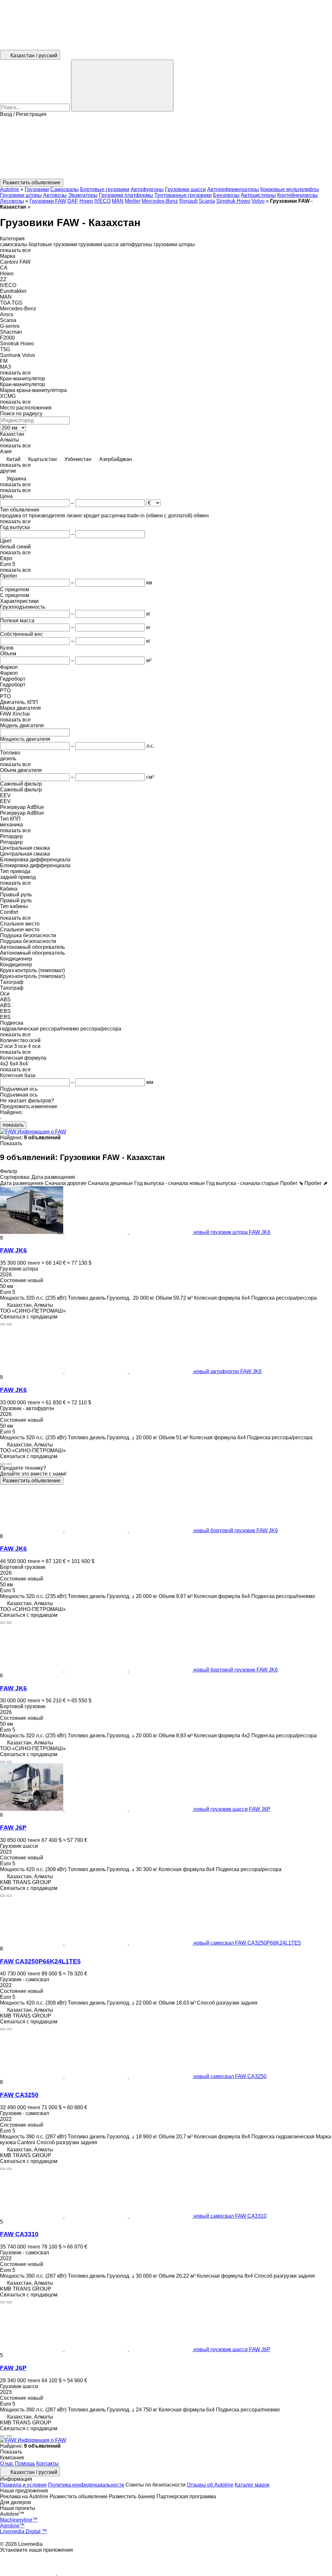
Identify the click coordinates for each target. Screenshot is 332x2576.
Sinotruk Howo (233, 201)
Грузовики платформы (126, 195)
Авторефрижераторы (233, 189)
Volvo (258, 201)
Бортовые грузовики (105, 189)
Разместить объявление (32, 1481)
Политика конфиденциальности (86, 2485)
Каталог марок (252, 2485)
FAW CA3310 (19, 2234)
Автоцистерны (258, 195)
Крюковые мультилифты (290, 189)
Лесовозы (12, 201)
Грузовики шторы (21, 195)
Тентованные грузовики (183, 195)
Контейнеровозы (297, 195)
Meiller (133, 201)
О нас (7, 2463)
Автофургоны (147, 189)
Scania (207, 201)
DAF (73, 201)
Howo (86, 201)
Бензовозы (226, 195)
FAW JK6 (13, 1250)
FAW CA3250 (19, 2095)
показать (13, 1125)
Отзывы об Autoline (210, 2485)
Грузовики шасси (185, 189)
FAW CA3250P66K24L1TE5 (40, 1961)
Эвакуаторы (83, 195)
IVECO (102, 201)
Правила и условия (23, 2485)
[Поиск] (122, 86)
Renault (188, 201)
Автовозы (55, 195)
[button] (166, 148)
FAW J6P (13, 1828)
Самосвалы (65, 189)
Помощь (25, 2463)
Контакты (47, 2463)
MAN (118, 201)
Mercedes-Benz (160, 201)
